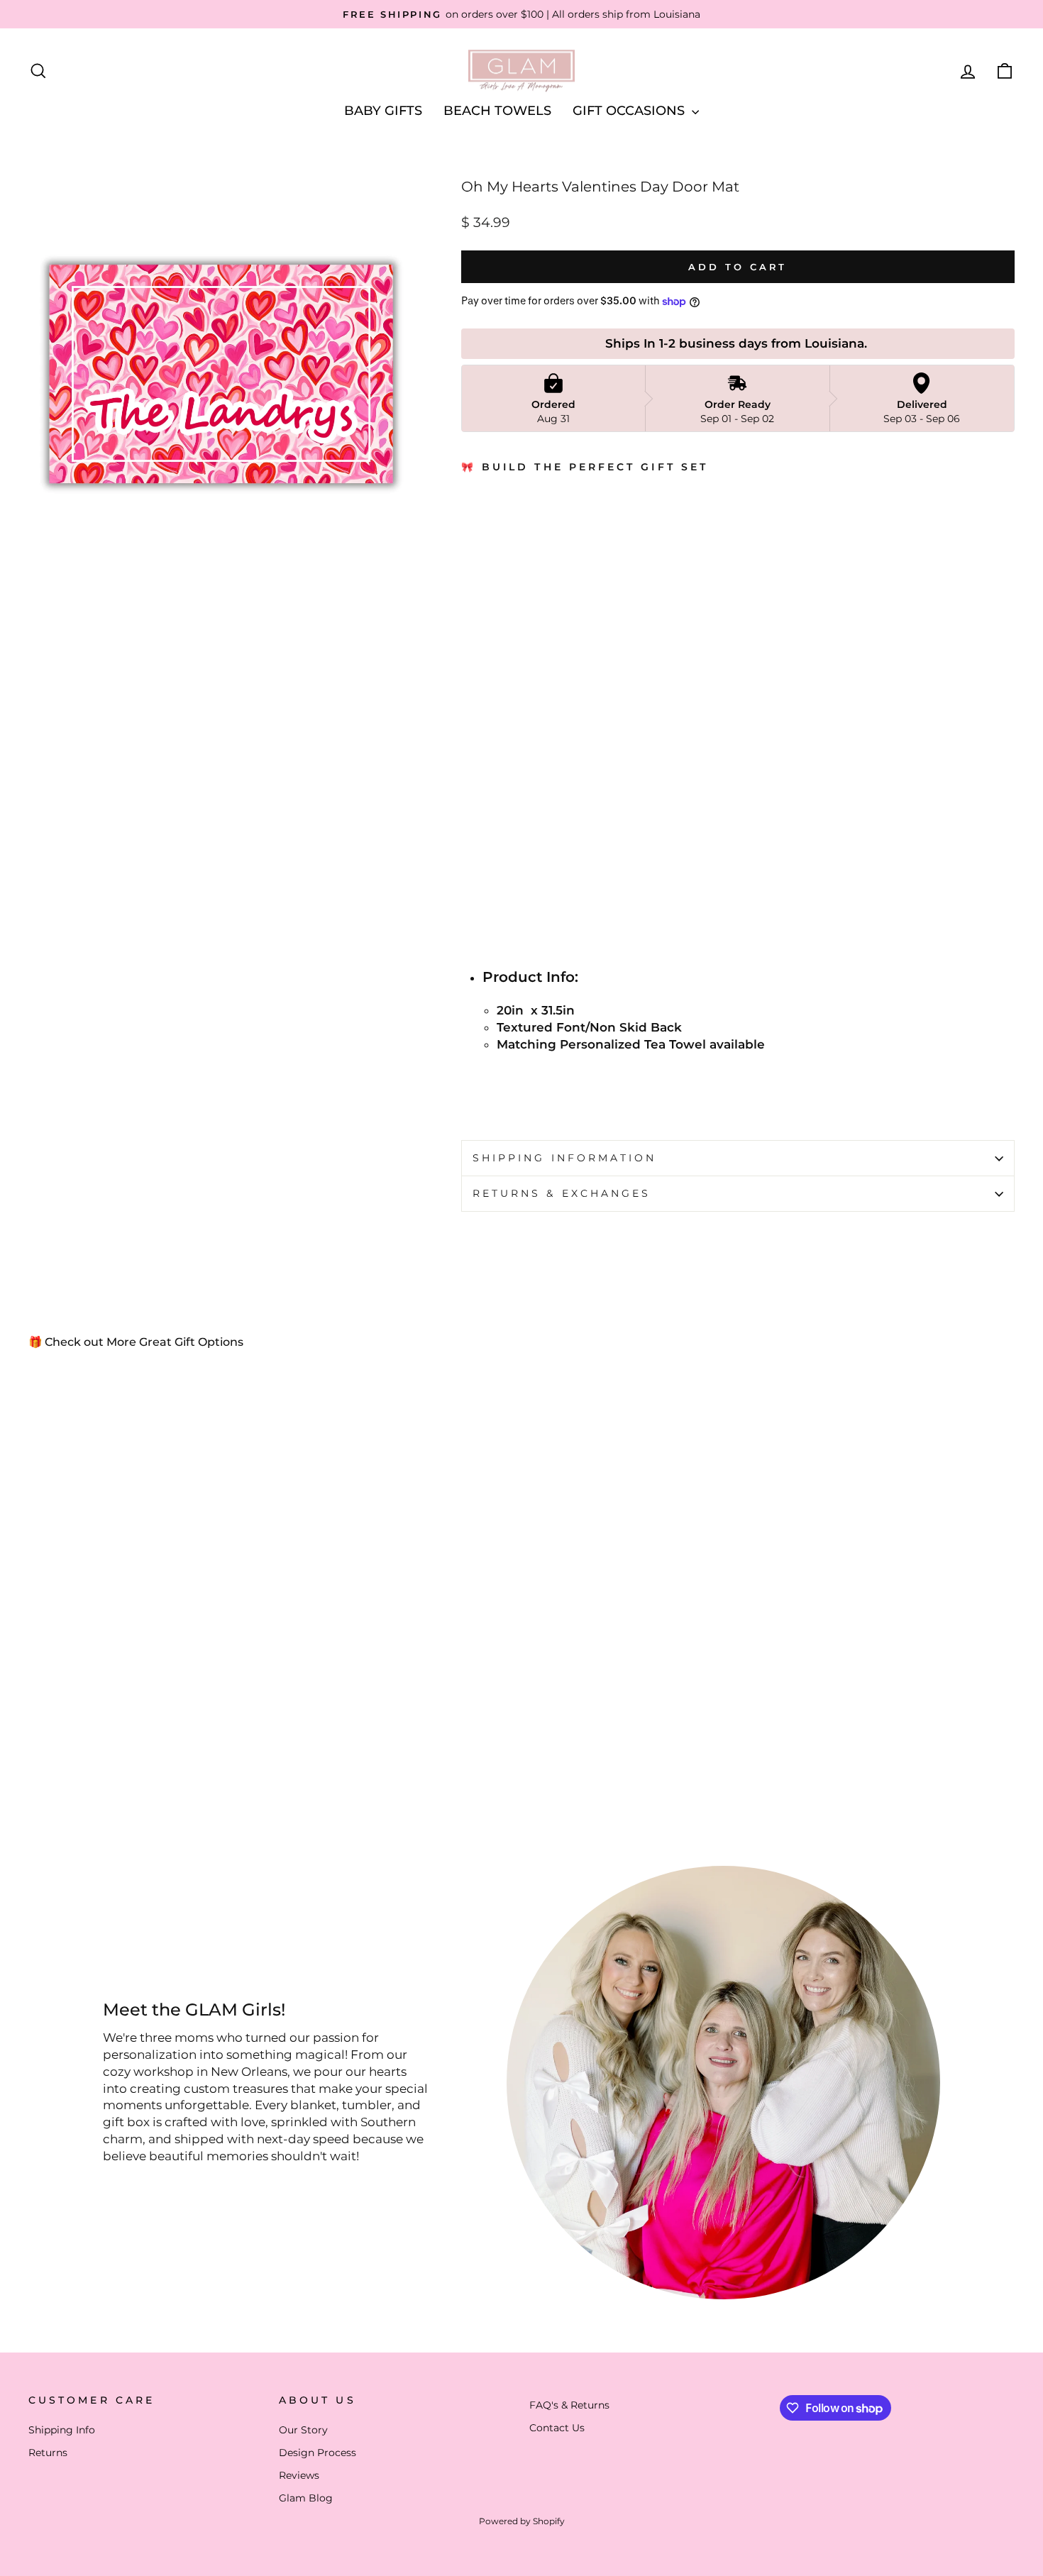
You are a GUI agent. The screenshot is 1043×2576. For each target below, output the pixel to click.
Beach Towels (497, 111)
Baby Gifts (383, 111)
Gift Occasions (630, 111)
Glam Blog (306, 2498)
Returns (48, 2453)
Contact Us (557, 2428)
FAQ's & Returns (569, 2405)
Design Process (318, 2453)
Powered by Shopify (522, 2521)
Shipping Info (62, 2430)
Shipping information (565, 1158)
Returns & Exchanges (562, 1193)
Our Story (303, 2430)
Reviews (299, 2475)
